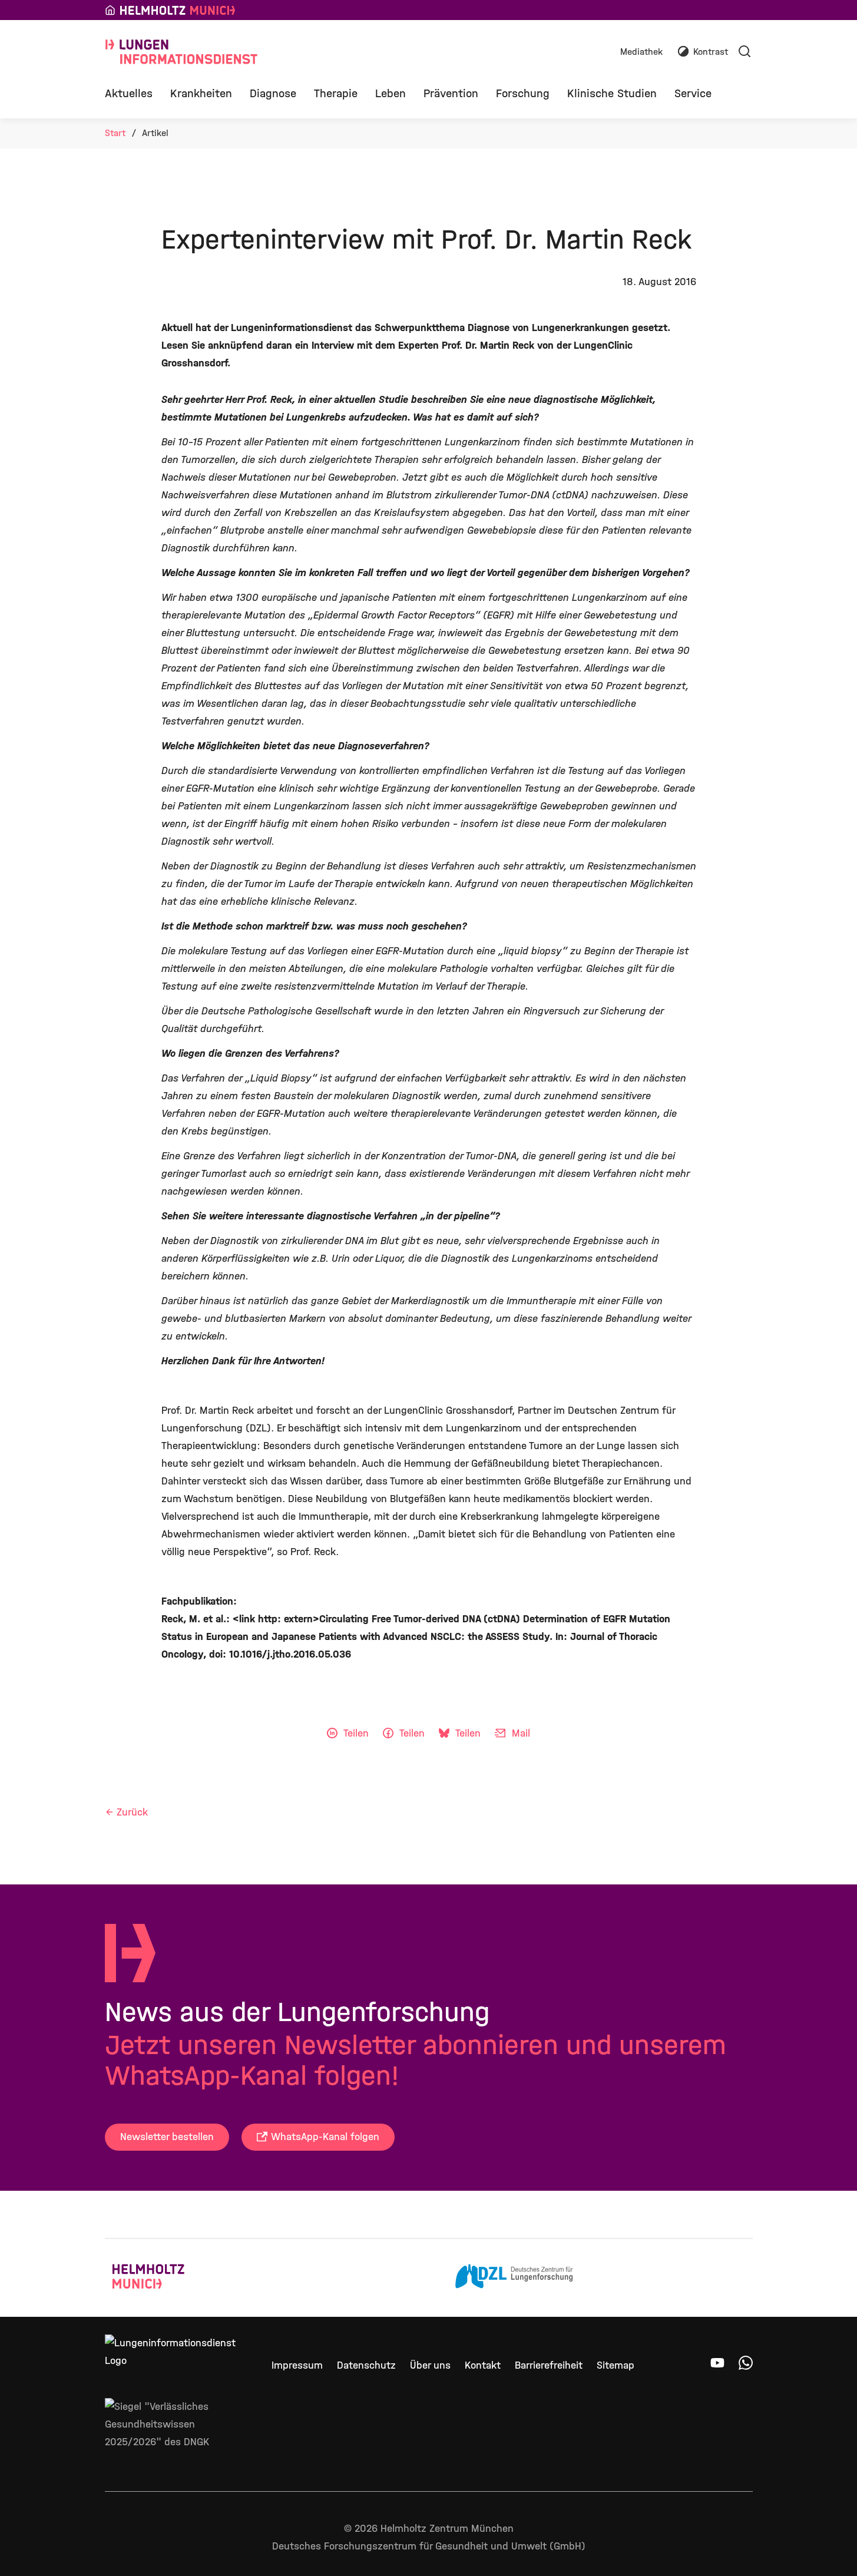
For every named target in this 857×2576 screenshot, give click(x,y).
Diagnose (273, 93)
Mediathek (641, 52)
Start (115, 133)
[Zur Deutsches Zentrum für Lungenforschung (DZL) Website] (514, 2278)
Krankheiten (201, 93)
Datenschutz (366, 2365)
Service (693, 93)
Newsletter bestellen (167, 2137)
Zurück (132, 1812)
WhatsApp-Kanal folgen (325, 2137)
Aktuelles (129, 93)
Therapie (336, 93)
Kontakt (483, 2365)
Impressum (297, 2365)
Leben (391, 93)
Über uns (430, 2365)
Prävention (451, 93)
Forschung (523, 93)
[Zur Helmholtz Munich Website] (171, 2278)
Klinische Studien (612, 93)
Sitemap (616, 2365)
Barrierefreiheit (549, 2365)
